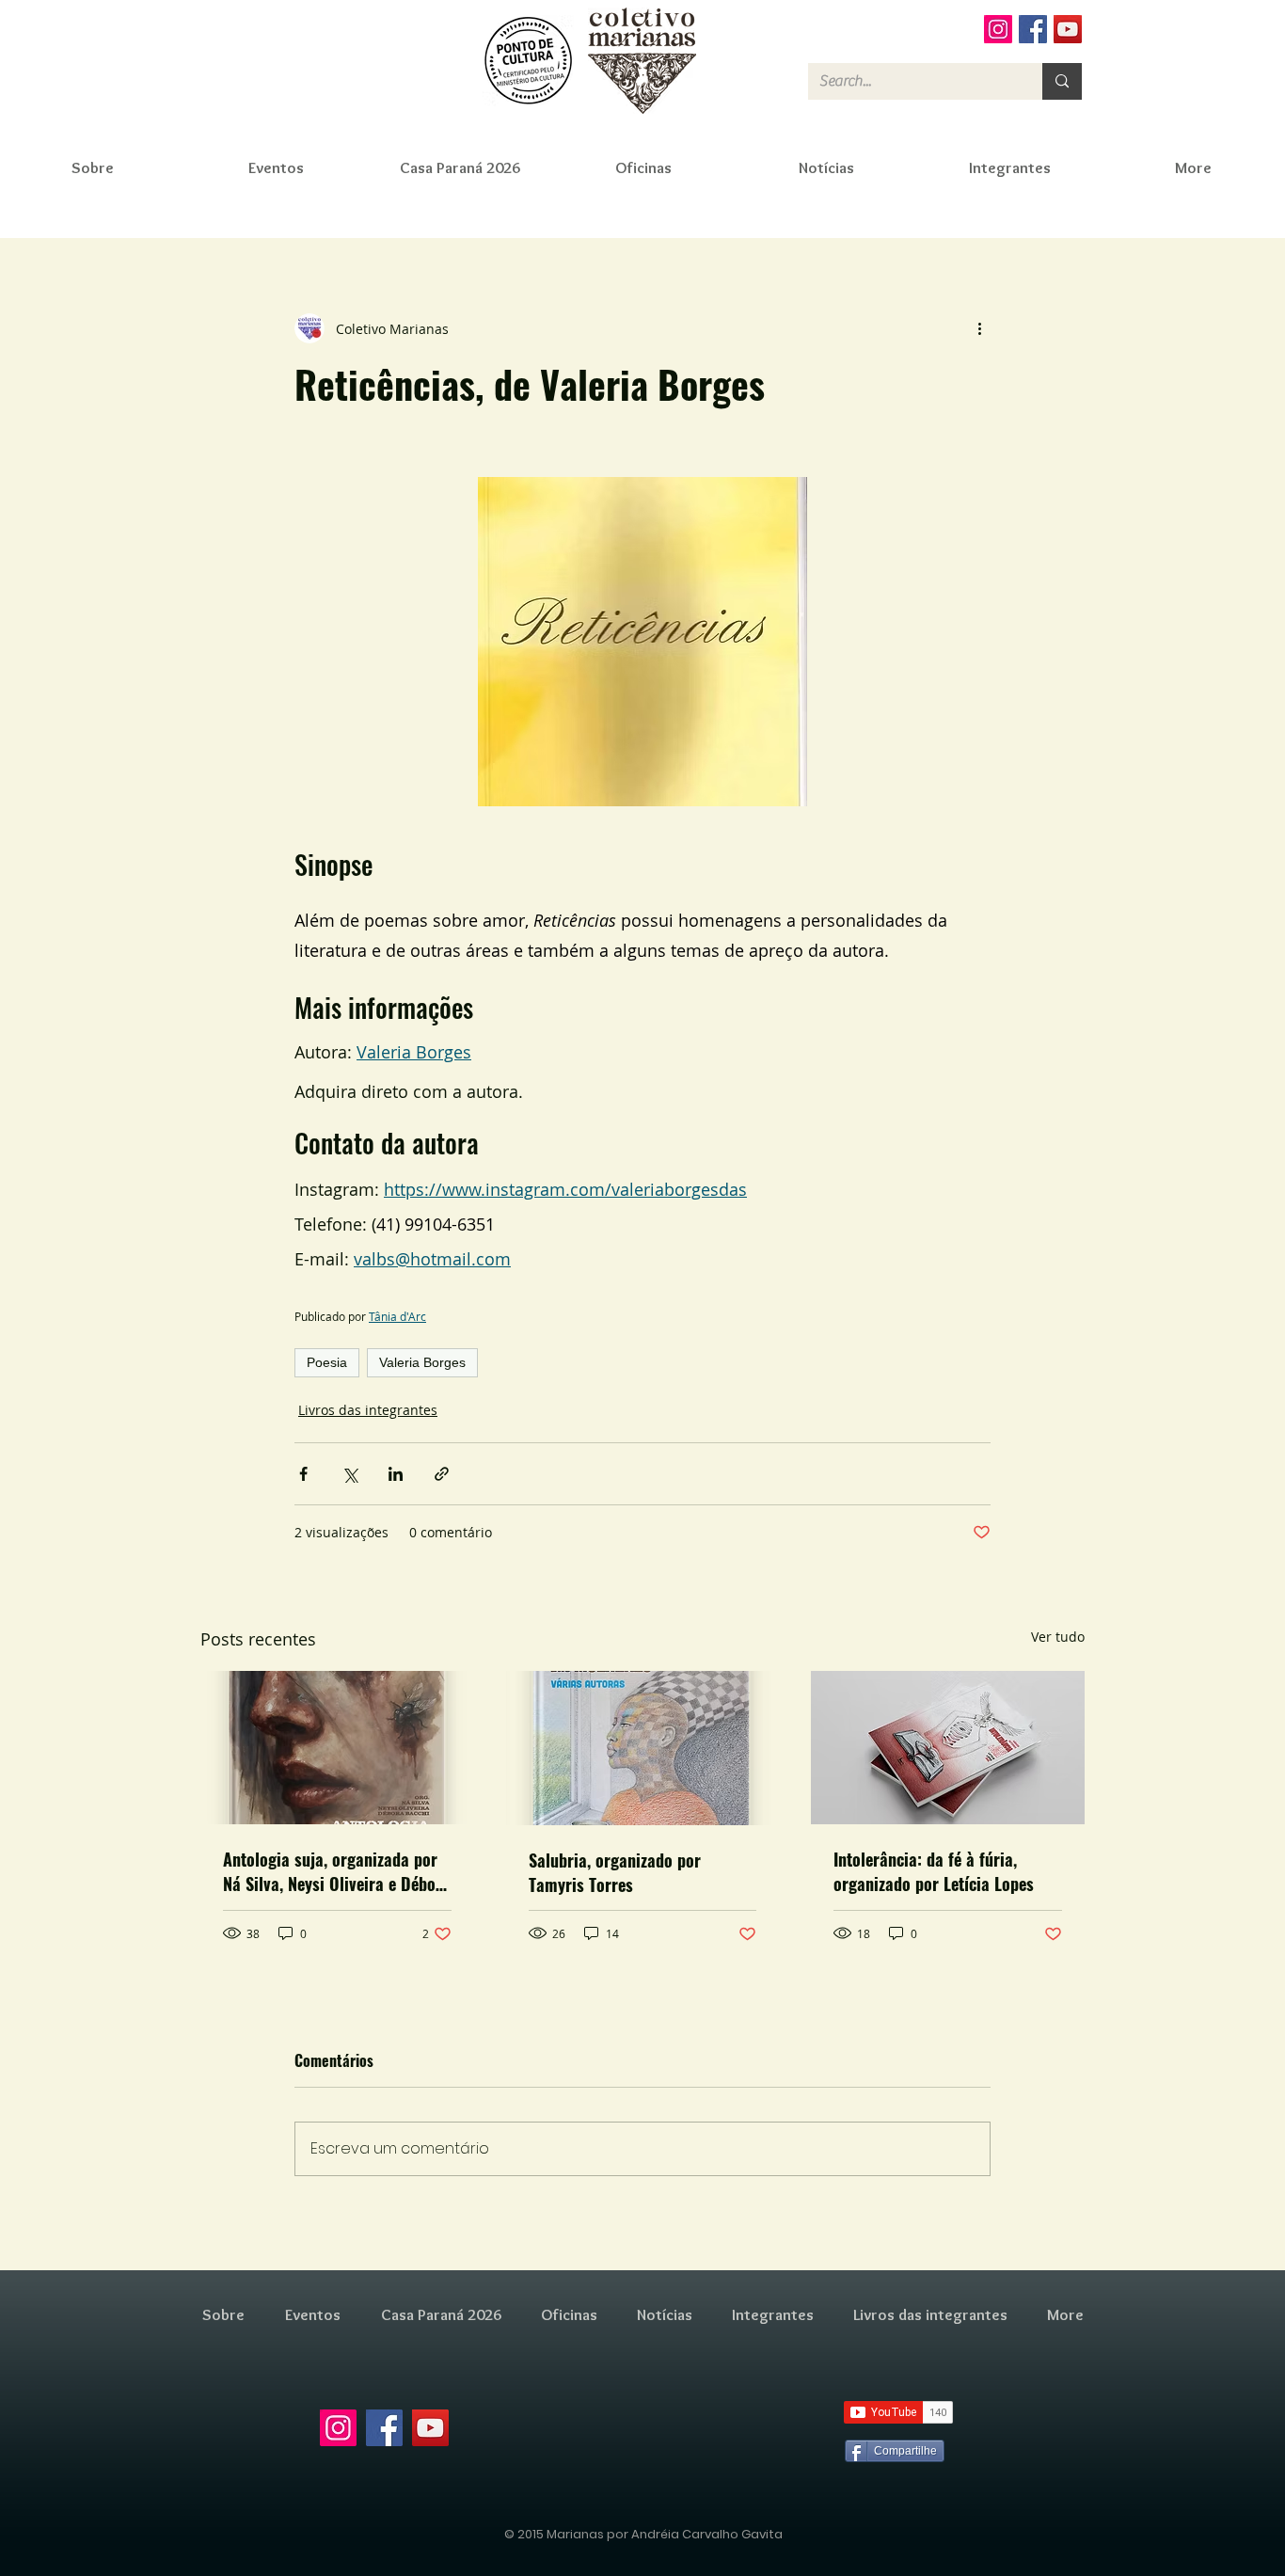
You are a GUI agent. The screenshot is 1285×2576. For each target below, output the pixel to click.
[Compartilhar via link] (442, 1474)
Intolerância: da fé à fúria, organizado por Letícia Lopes (934, 1871)
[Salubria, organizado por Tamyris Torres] (643, 1748)
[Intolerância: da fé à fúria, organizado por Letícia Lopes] (948, 1748)
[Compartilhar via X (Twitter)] (349, 1474)
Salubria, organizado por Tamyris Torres (615, 1872)
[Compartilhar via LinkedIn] (396, 1474)
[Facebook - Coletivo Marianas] (1033, 29)
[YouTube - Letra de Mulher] (1068, 29)
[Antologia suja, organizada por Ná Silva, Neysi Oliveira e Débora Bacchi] (337, 1748)
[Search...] (1062, 81)
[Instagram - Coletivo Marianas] (998, 29)
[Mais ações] (979, 328)
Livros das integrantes (368, 1410)
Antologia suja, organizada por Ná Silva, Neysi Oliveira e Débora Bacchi (337, 1871)
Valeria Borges (422, 1362)
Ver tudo (1058, 1637)
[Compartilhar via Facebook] (303, 1474)
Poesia (327, 1362)
